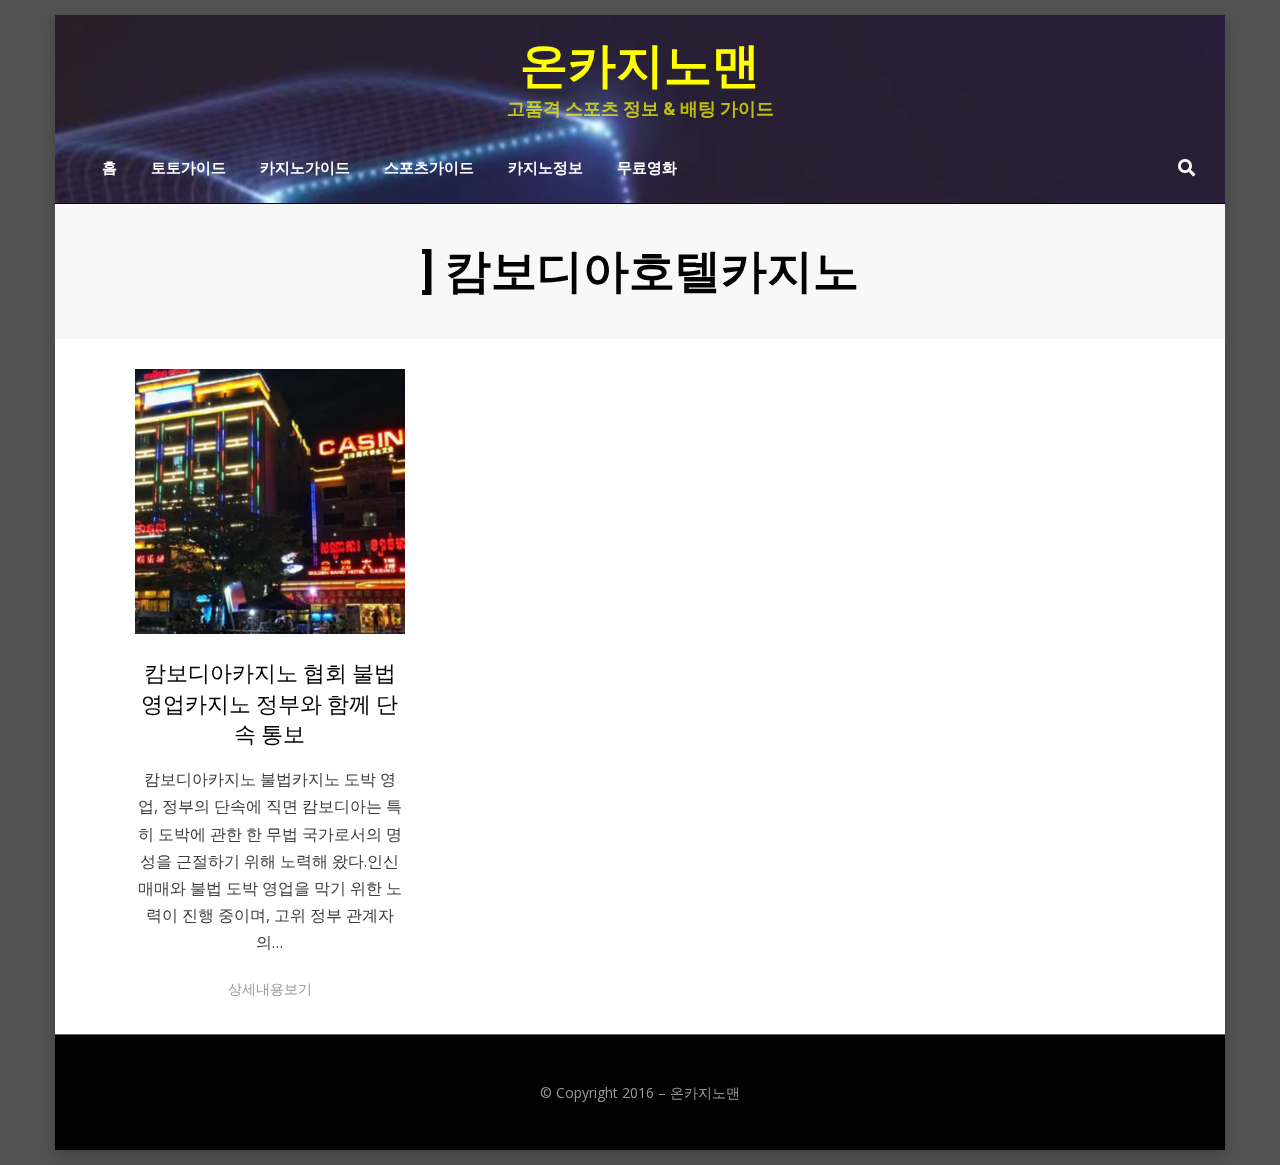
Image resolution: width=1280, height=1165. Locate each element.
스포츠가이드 (429, 166)
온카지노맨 (640, 65)
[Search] (1181, 167)
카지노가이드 (305, 166)
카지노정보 (545, 166)
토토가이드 (188, 166)
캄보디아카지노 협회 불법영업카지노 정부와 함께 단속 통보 (269, 704)
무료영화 (647, 166)
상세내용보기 (270, 988)
